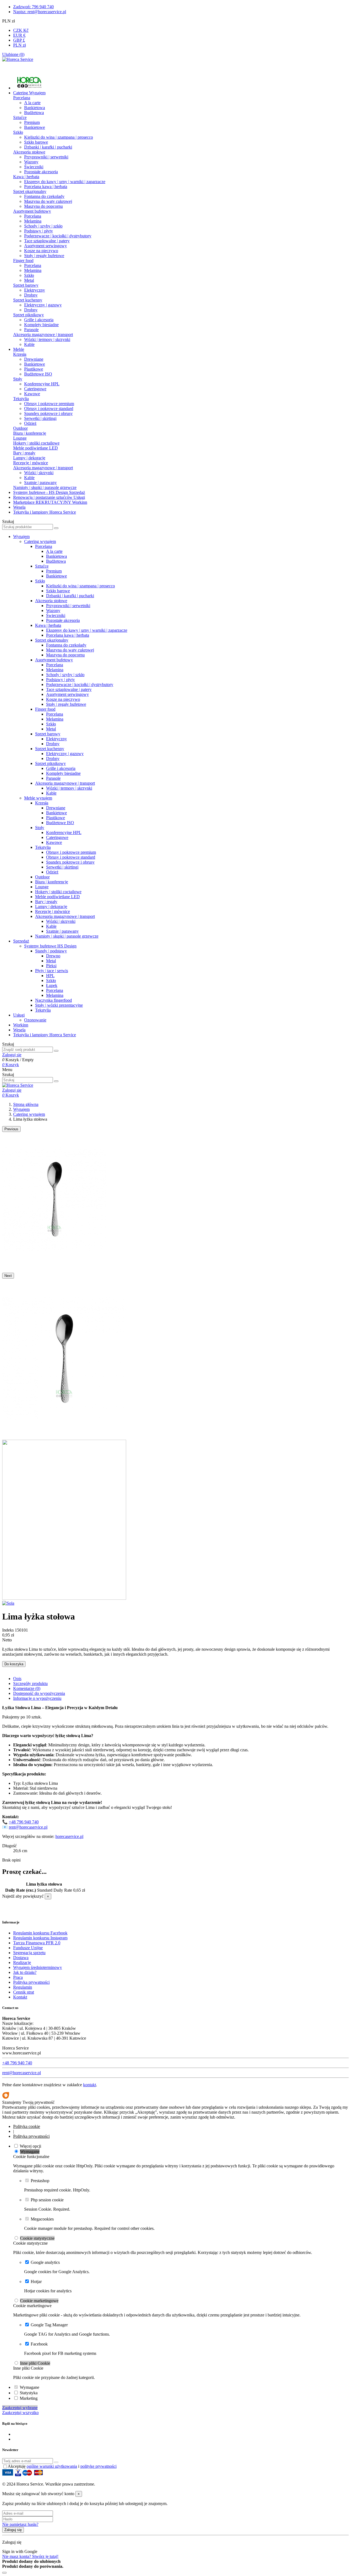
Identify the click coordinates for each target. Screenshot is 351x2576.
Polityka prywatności (31, 1982)
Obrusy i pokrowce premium (49, 404)
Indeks (9, 1630)
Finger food (23, 261)
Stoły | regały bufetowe (44, 256)
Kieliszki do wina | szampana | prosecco (59, 137)
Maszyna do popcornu (43, 206)
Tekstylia (21, 399)
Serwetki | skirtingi (40, 418)
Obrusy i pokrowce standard (49, 409)
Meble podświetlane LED (36, 448)
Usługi (19, 1015)
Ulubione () (13, 54)
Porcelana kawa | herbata (46, 187)
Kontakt (20, 1997)
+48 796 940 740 (24, 1822)
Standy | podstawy (51, 951)
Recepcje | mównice (31, 463)
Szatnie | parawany (40, 483)
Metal (29, 280)
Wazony (31, 162)
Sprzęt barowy (26, 285)
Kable (29, 344)
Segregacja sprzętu (29, 1953)
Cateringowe (35, 389)
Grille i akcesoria (39, 320)
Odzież (30, 423)
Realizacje (22, 1962)
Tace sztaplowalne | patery (47, 241)
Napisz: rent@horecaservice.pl (40, 12)
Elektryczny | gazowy (43, 305)
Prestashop (40, 2181)
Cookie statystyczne (37, 2238)
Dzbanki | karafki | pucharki (48, 147)
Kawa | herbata (26, 177)
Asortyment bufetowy (32, 211)
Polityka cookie (27, 2126)
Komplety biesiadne (41, 325)
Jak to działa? (25, 1972)
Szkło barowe (36, 142)
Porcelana (22, 98)
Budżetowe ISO (38, 374)
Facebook (39, 2344)
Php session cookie (47, 2200)
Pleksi (51, 966)
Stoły (18, 379)
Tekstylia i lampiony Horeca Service (45, 1035)
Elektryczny (35, 290)
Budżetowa (34, 113)
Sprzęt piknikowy (29, 315)
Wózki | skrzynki (39, 473)
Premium (32, 122)
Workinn (21, 1025)
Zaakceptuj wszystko (20, 2413)
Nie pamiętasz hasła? (20, 2524)
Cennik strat (24, 1992)
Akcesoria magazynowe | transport (43, 335)
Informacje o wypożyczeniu (37, 1698)
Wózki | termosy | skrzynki (47, 339)
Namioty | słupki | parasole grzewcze (45, 487)
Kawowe (32, 394)
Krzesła (20, 354)
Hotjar (36, 2282)
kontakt (90, 2085)
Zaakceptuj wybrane (20, 2408)
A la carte (32, 103)
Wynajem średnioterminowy (38, 1967)
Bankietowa (35, 108)
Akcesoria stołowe (29, 152)
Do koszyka (14, 1664)
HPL (50, 976)
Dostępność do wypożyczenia (39, 1693)
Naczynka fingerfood (53, 1000)
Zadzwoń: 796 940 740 (33, 7)
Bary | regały (24, 453)
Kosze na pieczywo (41, 251)
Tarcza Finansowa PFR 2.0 (37, 1943)
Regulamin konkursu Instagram (40, 1938)
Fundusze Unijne (28, 1948)
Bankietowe (35, 127)
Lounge (20, 438)
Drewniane (34, 359)
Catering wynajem (40, 541)
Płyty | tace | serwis (52, 971)
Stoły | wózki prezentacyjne (59, 1005)
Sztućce (20, 117)
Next (8, 1276)
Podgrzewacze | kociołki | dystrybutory (58, 236)
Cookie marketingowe (39, 2301)
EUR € (19, 35)
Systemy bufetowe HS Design (50, 946)
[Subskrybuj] (56, 2462)
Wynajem (21, 536)
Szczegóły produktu (30, 1683)
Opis (17, 1679)
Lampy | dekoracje (29, 458)
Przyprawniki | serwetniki (46, 157)
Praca (18, 1977)
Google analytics (45, 2262)
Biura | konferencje (30, 433)
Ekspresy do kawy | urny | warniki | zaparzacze (65, 182)
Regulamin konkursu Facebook (40, 1933)
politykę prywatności (98, 2466)
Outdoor (20, 428)
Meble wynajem (38, 798)
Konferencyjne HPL (42, 384)
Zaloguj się (13, 2530)
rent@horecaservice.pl (28, 1827)
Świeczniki (34, 167)
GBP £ (19, 40)
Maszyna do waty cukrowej (48, 201)
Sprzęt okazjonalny (30, 191)
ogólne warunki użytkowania (52, 2466)
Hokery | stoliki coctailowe (36, 443)
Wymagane (30, 2152)
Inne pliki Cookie (35, 2363)
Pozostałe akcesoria (41, 172)
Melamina (33, 221)
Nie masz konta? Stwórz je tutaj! (30, 2556)
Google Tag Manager (49, 2325)
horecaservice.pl (69, 1836)
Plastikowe (34, 369)
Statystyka (29, 2393)
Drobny (31, 295)
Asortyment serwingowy (46, 246)
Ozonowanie (35, 1020)
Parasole (31, 330)
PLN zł (19, 45)
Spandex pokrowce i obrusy (48, 413)
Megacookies (42, 2219)
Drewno (53, 956)
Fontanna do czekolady (44, 196)
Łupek (52, 985)
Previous (11, 1129)
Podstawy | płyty (39, 231)
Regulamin (23, 1987)
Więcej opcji (30, 2146)
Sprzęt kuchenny (28, 300)
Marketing (29, 2398)
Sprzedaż (21, 941)
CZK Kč (21, 30)
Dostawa (21, 1958)
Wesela (19, 1030)
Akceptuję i (62, 2466)
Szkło (18, 132)
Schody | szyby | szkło (43, 226)
